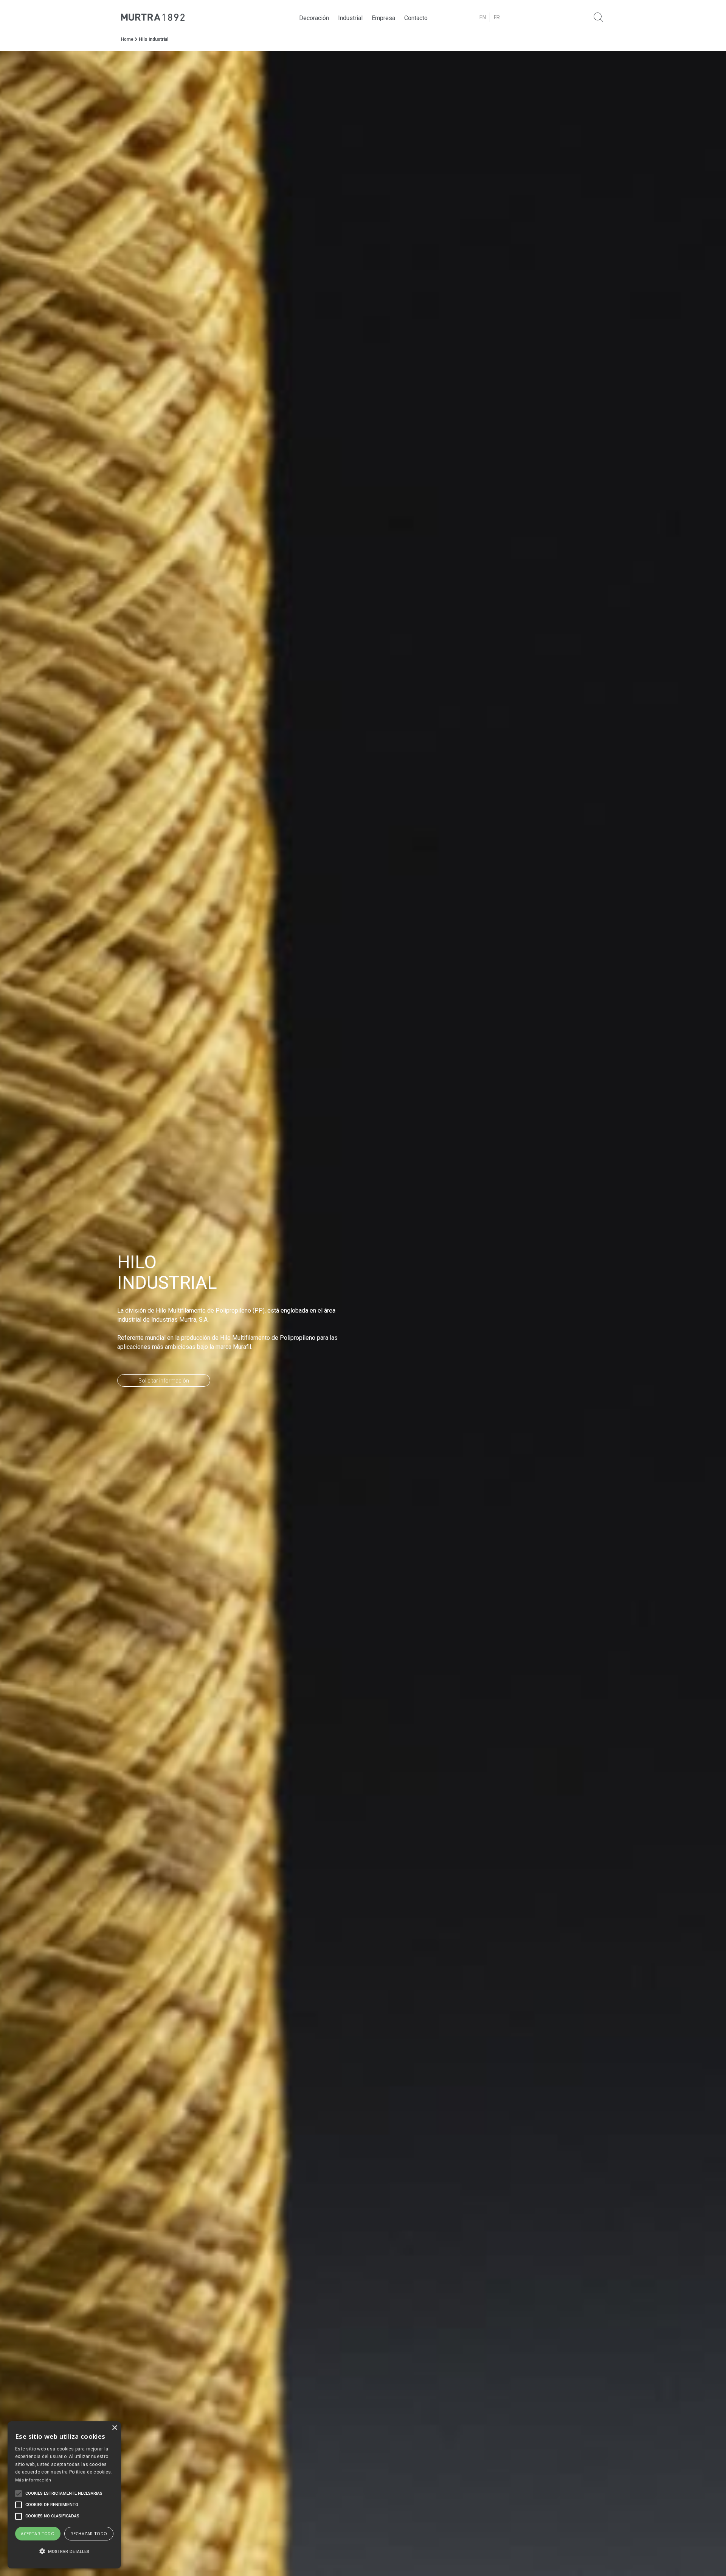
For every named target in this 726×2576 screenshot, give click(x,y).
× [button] (114, 2428)
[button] (64, 2552)
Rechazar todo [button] (89, 2533)
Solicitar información (164, 1381)
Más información (33, 2480)
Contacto (416, 18)
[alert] (64, 2495)
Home (127, 39)
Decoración (314, 18)
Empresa (383, 18)
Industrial (350, 18)
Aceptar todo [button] (38, 2533)
